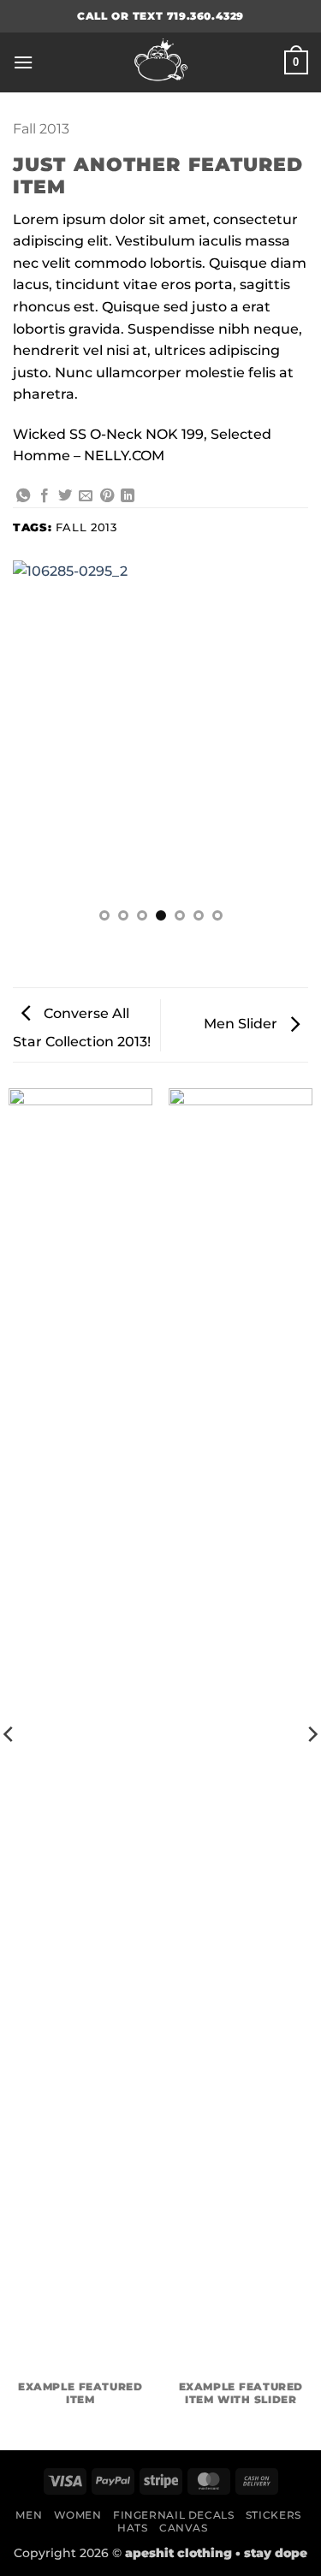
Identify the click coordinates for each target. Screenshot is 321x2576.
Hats (132, 2528)
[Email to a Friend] (86, 496)
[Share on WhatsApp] (23, 496)
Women (78, 2515)
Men (29, 2515)
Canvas (184, 2528)
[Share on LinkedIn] (128, 496)
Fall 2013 (41, 129)
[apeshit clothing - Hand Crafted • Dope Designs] (161, 62)
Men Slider (242, 1024)
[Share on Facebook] (45, 496)
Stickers (273, 2515)
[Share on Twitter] (65, 496)
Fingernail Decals (173, 2515)
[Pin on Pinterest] (107, 496)
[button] (23, 62)
